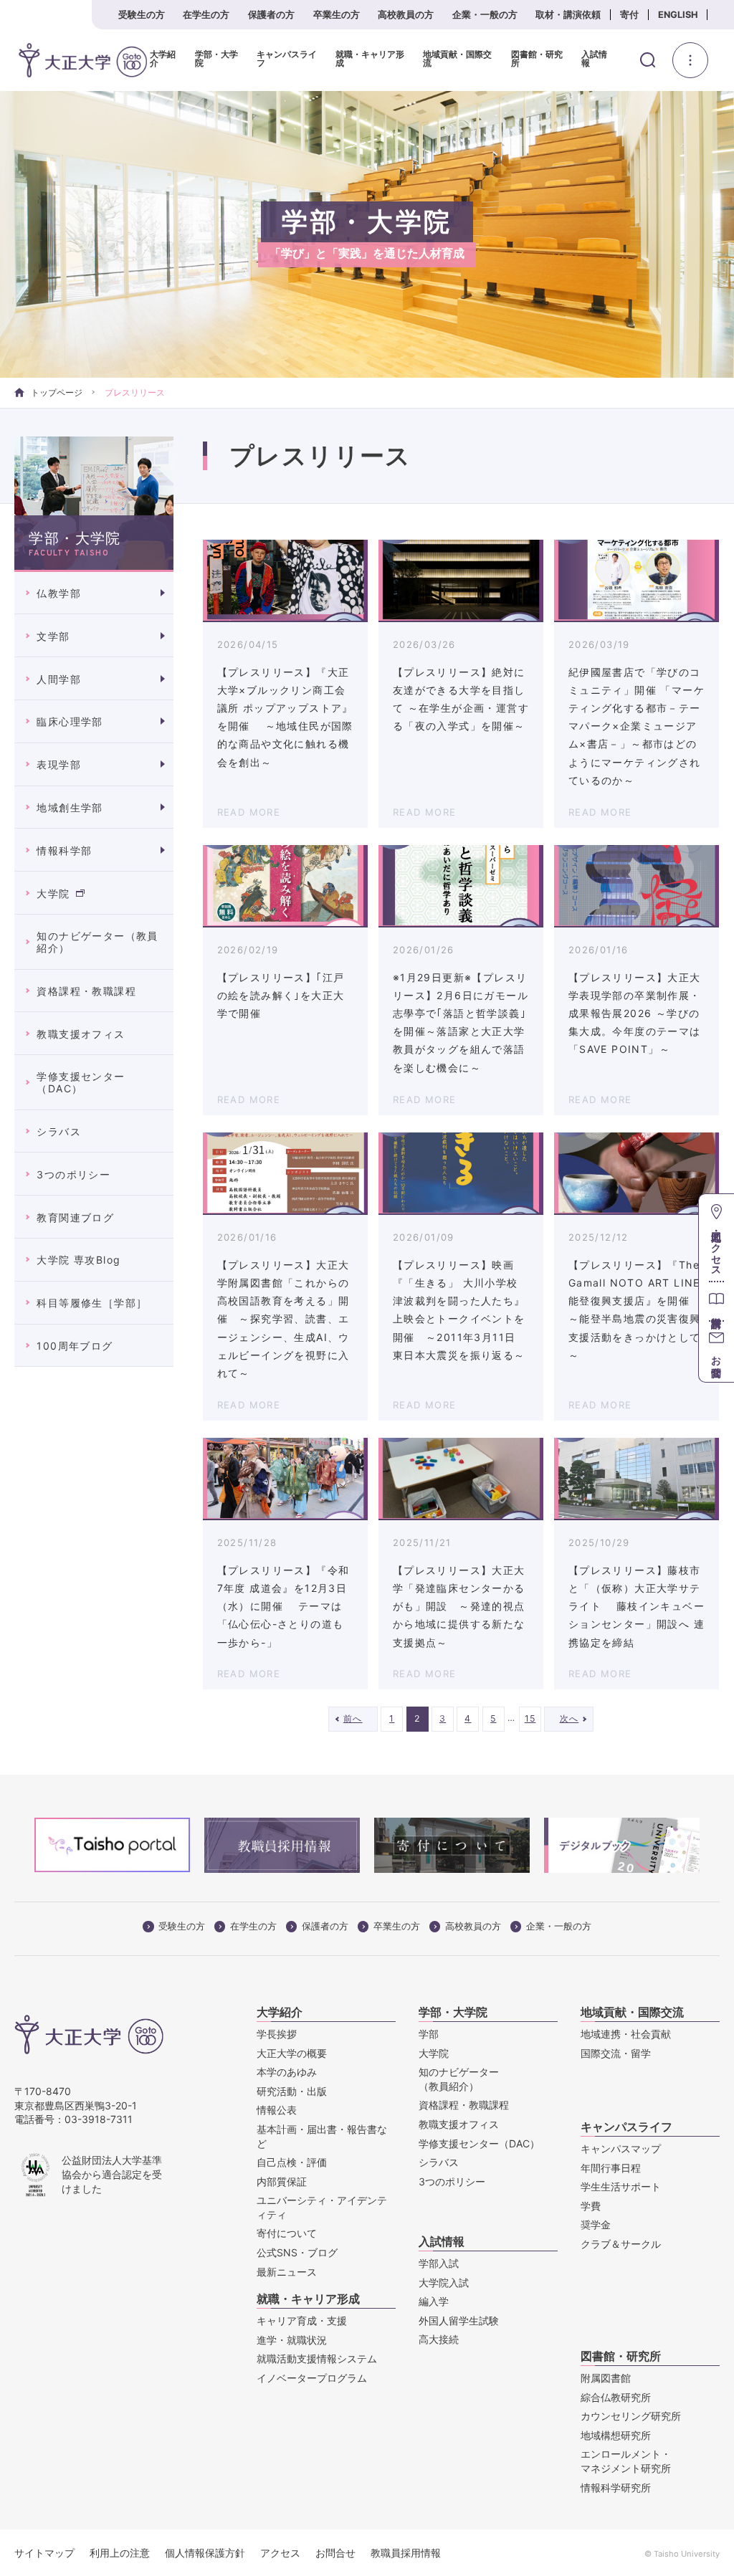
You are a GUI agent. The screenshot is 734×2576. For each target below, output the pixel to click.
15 (530, 1718)
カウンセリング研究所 (631, 2416)
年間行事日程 (611, 2168)
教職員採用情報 (406, 2553)
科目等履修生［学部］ (92, 1303)
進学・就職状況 (292, 2340)
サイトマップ (44, 2553)
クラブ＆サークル (621, 2244)
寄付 (629, 15)
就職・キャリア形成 (370, 59)
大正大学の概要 (292, 2053)
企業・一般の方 (485, 15)
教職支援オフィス (81, 1034)
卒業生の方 (337, 15)
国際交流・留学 (616, 2053)
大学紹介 (163, 59)
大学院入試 (444, 2282)
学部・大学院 (216, 59)
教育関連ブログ (75, 1217)
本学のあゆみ (287, 2072)
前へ (353, 1718)
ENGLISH (678, 15)
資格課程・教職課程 (86, 991)
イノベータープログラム (312, 2378)
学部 (429, 2034)
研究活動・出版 (292, 2091)
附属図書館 (606, 2378)
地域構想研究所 (616, 2435)
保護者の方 (271, 15)
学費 (591, 2206)
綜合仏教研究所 (616, 2397)
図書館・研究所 (537, 59)
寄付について (287, 2233)
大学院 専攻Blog (78, 1260)
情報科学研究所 (616, 2487)
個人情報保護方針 (205, 2553)
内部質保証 (282, 2181)
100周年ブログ (75, 1346)
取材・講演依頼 (568, 15)
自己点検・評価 (292, 2162)
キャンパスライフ (287, 59)
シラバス (59, 1131)
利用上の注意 (120, 2553)
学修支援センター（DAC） (81, 1082)
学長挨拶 (277, 2034)
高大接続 (439, 2339)
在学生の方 (206, 15)
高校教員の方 (406, 15)
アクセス (280, 2553)
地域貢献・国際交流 (457, 59)
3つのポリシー (73, 1174)
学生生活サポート (621, 2186)
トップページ (57, 392)
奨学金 (596, 2224)
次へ (569, 1718)
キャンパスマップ (621, 2148)
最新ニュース (287, 2272)
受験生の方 (142, 15)
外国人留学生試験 (459, 2320)
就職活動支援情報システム (317, 2358)
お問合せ (335, 2553)
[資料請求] (716, 1301)
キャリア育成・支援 (302, 2320)
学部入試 (439, 2263)
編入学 (434, 2301)
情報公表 (277, 2110)
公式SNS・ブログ (297, 2252)
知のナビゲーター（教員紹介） (97, 942)
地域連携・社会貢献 (626, 2034)
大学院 (53, 893)
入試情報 (594, 59)
